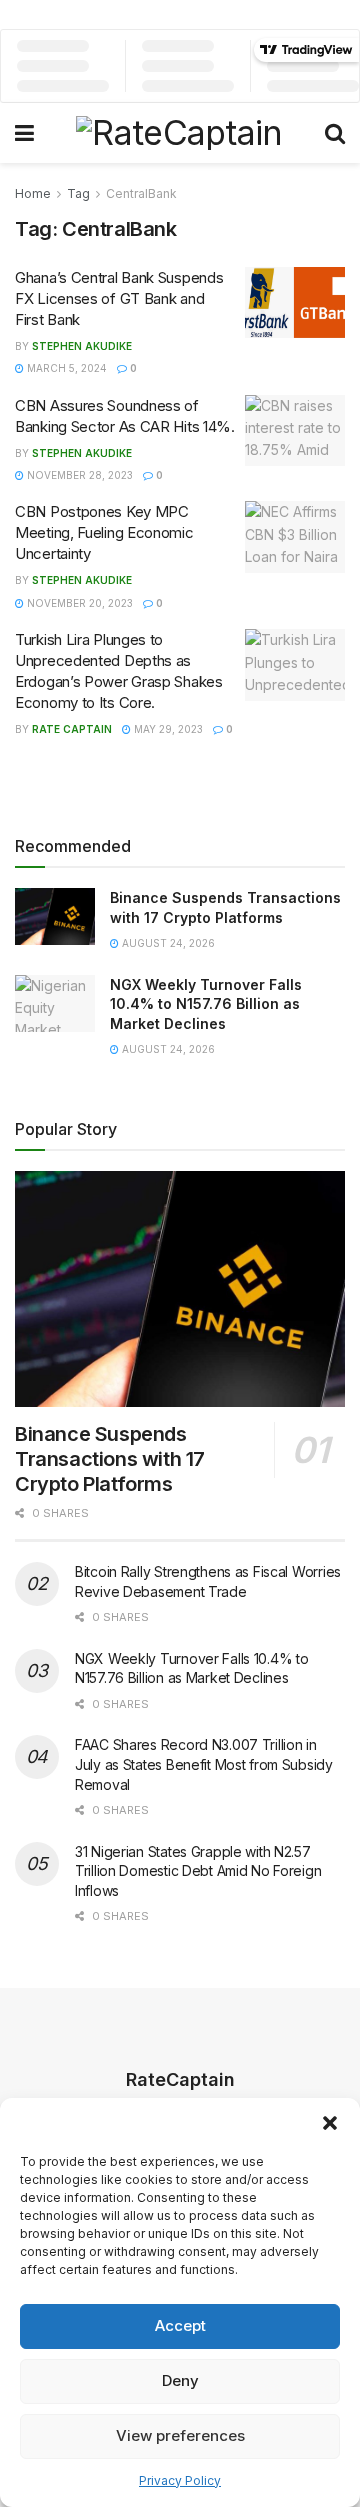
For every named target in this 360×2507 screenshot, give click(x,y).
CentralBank (141, 193)
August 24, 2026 (167, 943)
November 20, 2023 (78, 603)
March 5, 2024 (65, 368)
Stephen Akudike (82, 346)
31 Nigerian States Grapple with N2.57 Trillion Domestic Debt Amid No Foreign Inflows (198, 1871)
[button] (330, 2123)
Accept (180, 2325)
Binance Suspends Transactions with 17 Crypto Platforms (110, 1459)
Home (33, 193)
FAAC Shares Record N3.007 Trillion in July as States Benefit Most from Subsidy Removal (204, 1764)
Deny (180, 2380)
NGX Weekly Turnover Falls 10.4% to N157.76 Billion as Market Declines (206, 1004)
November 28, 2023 (78, 475)
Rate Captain (72, 729)
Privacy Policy (180, 2480)
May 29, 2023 (167, 729)
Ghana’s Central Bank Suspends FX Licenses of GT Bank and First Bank (119, 298)
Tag (78, 193)
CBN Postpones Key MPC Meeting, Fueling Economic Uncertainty (104, 532)
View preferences (180, 2435)
